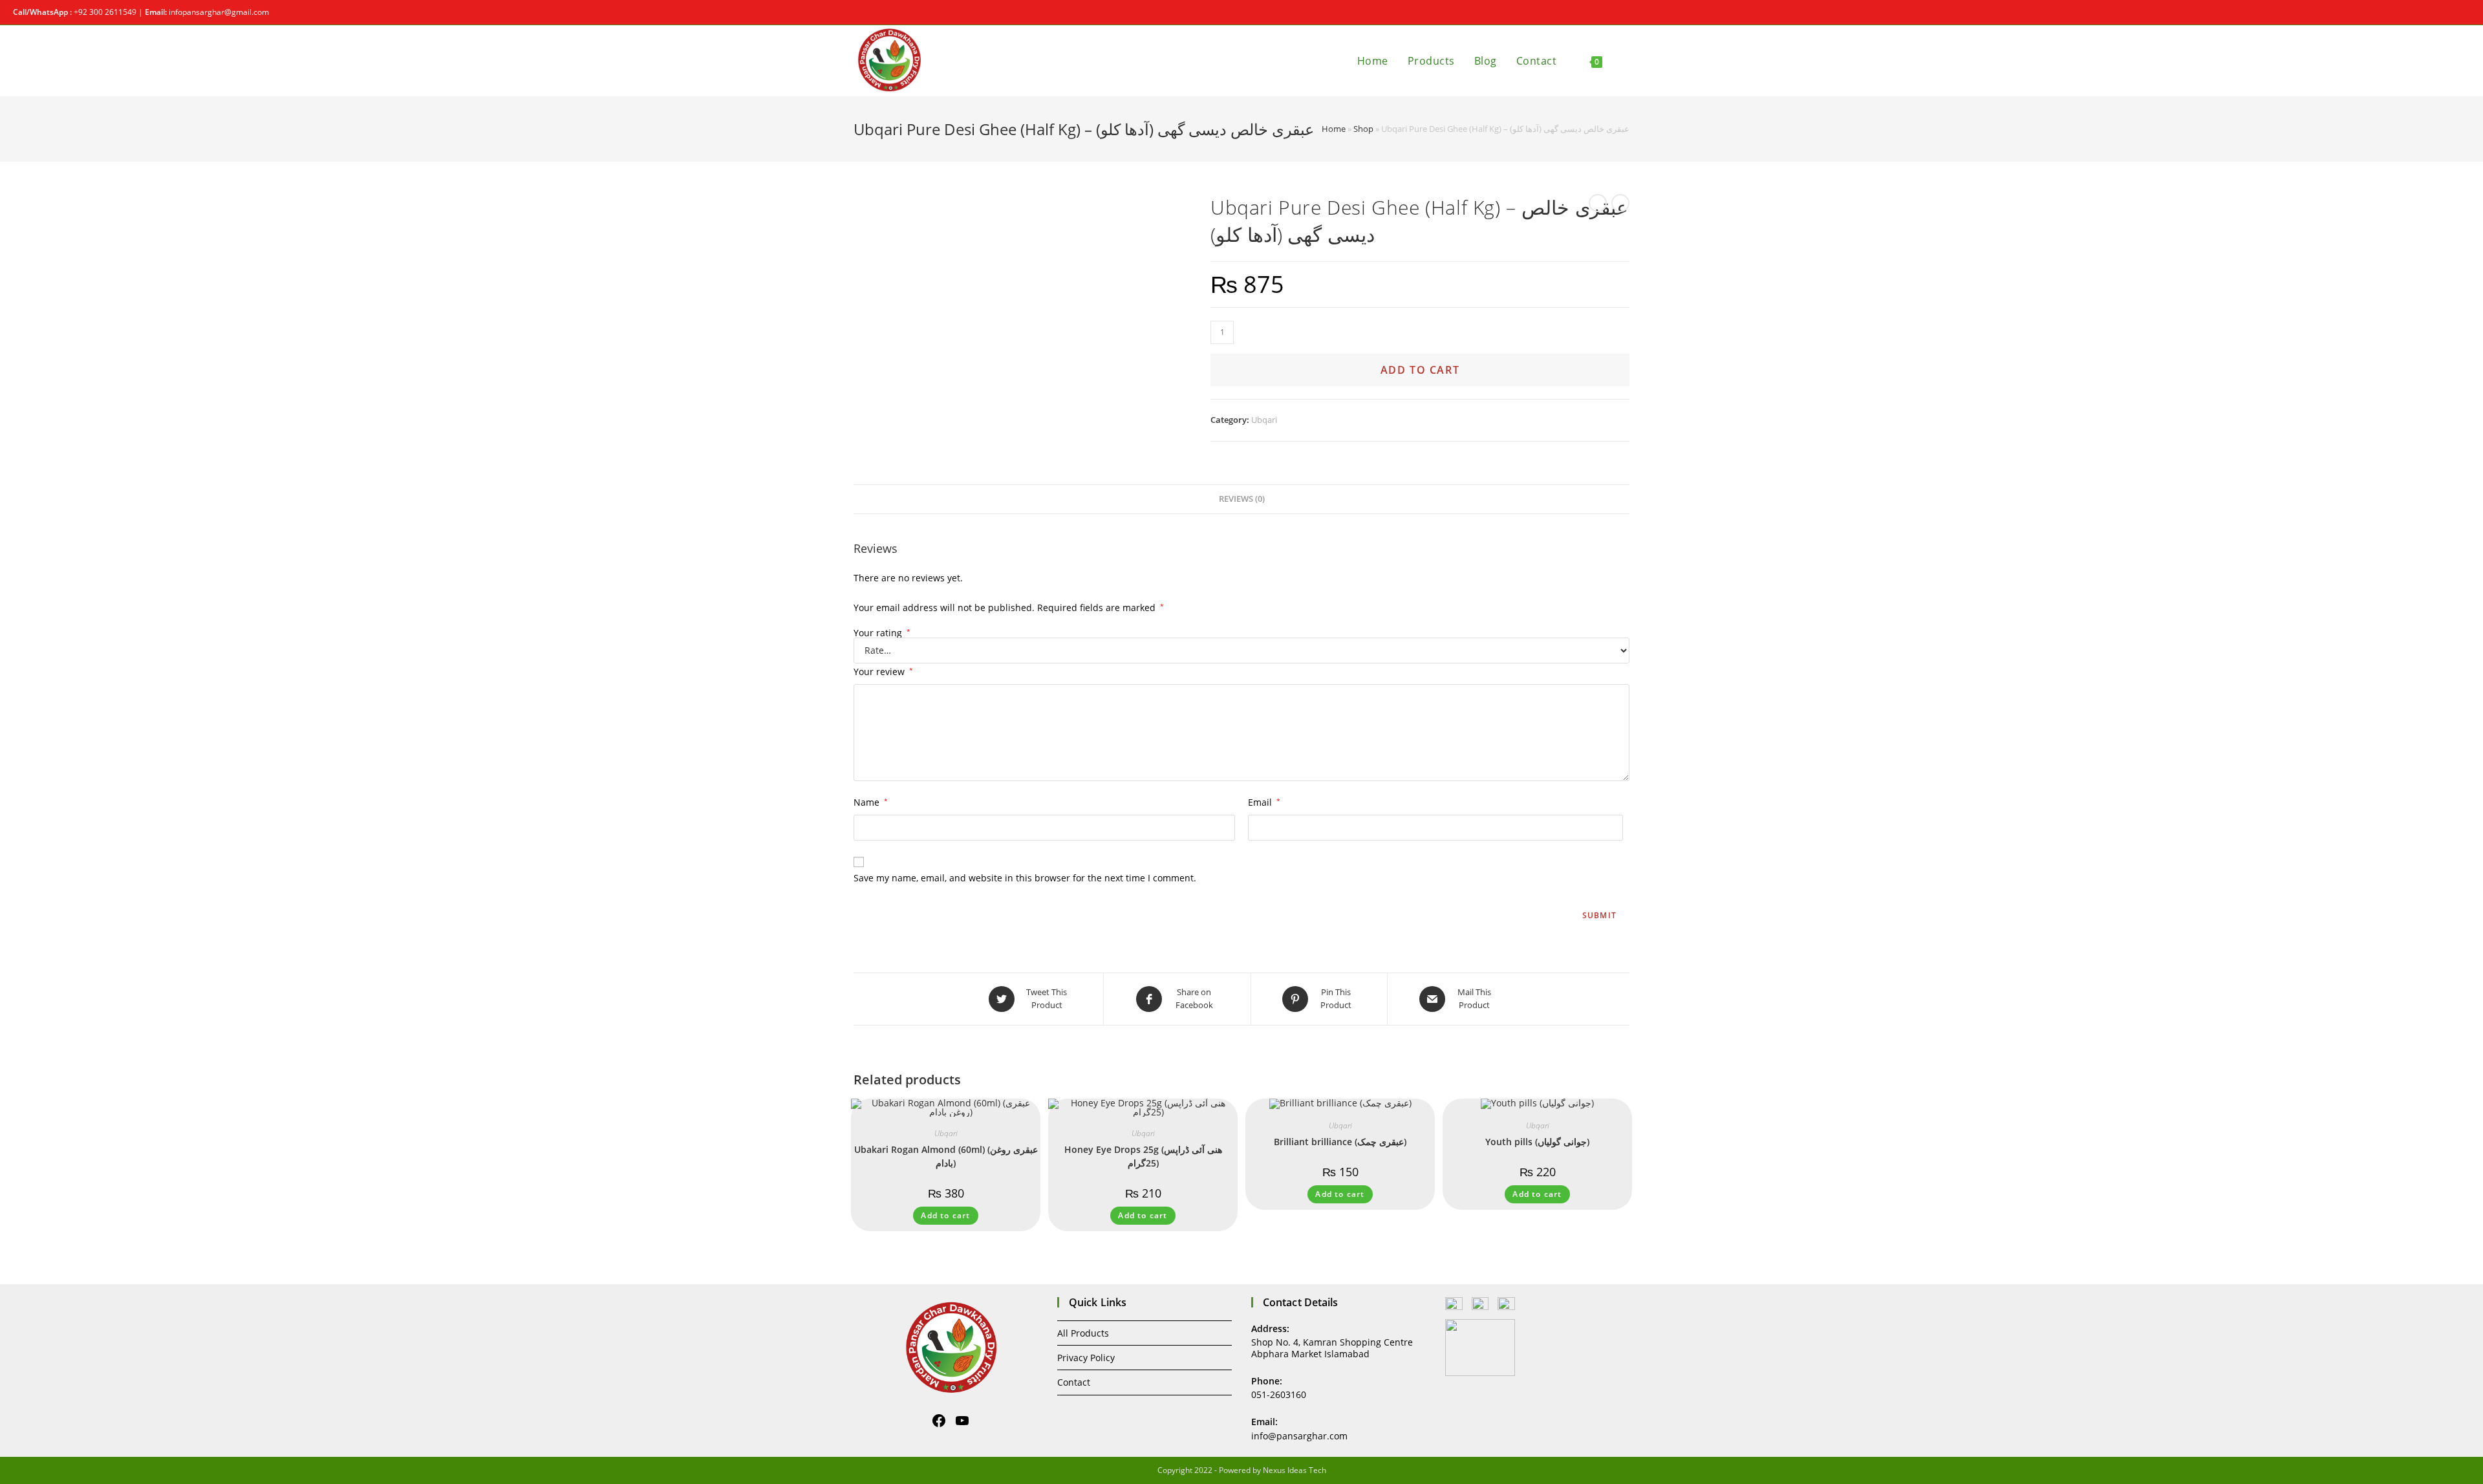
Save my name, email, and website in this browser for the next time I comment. (1025, 878)
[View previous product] (1598, 203)
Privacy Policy (1086, 1358)
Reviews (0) (1242, 499)
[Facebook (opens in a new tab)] (2452, 12)
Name (871, 802)
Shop (1363, 129)
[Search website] (1626, 61)
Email (1264, 802)
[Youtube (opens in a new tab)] (2465, 12)
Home (1334, 129)
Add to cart (1420, 370)
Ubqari (1264, 420)
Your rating (882, 633)
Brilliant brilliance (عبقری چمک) (1340, 1142)
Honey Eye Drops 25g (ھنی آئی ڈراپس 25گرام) (1143, 1156)
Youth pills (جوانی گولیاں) (1537, 1142)
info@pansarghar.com (1299, 1436)
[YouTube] (962, 1421)
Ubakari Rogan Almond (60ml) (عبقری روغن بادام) (946, 1156)
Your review (883, 672)
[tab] (1242, 500)
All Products (1083, 1333)
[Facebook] (939, 1421)
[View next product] (1620, 203)
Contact (1074, 1382)
